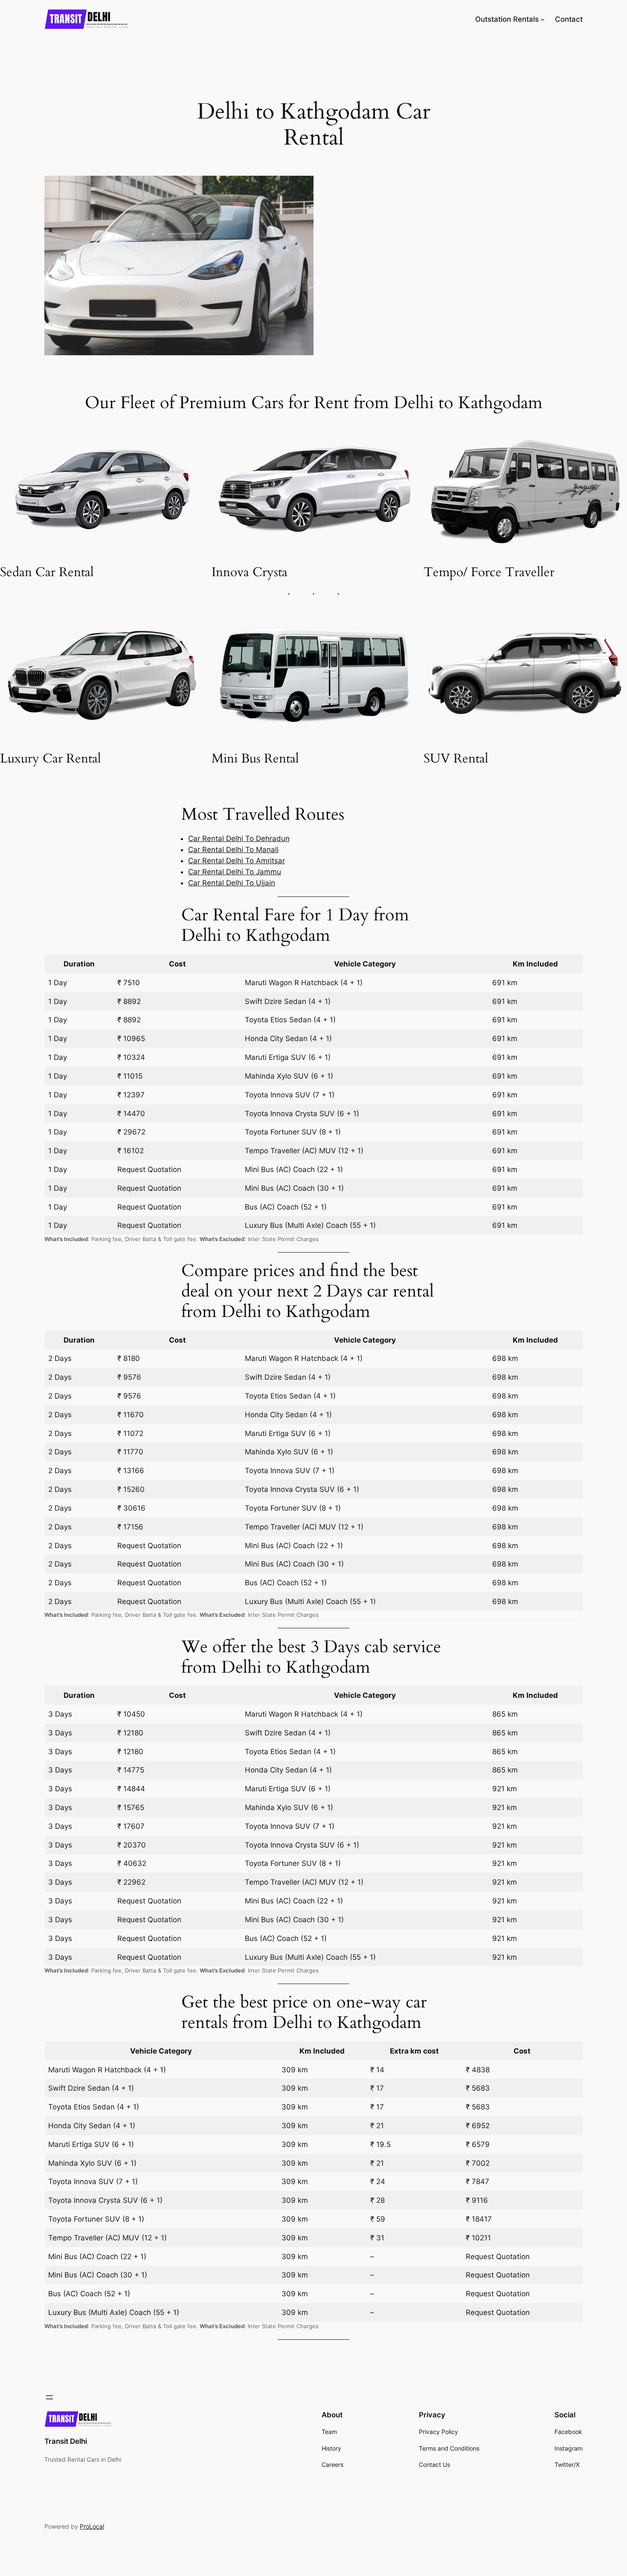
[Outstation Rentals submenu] (543, 19)
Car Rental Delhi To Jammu (235, 872)
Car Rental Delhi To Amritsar (237, 861)
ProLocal (92, 2526)
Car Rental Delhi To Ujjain (232, 883)
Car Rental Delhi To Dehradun (239, 838)
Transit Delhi (66, 2441)
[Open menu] (49, 2397)
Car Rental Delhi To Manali (233, 850)
